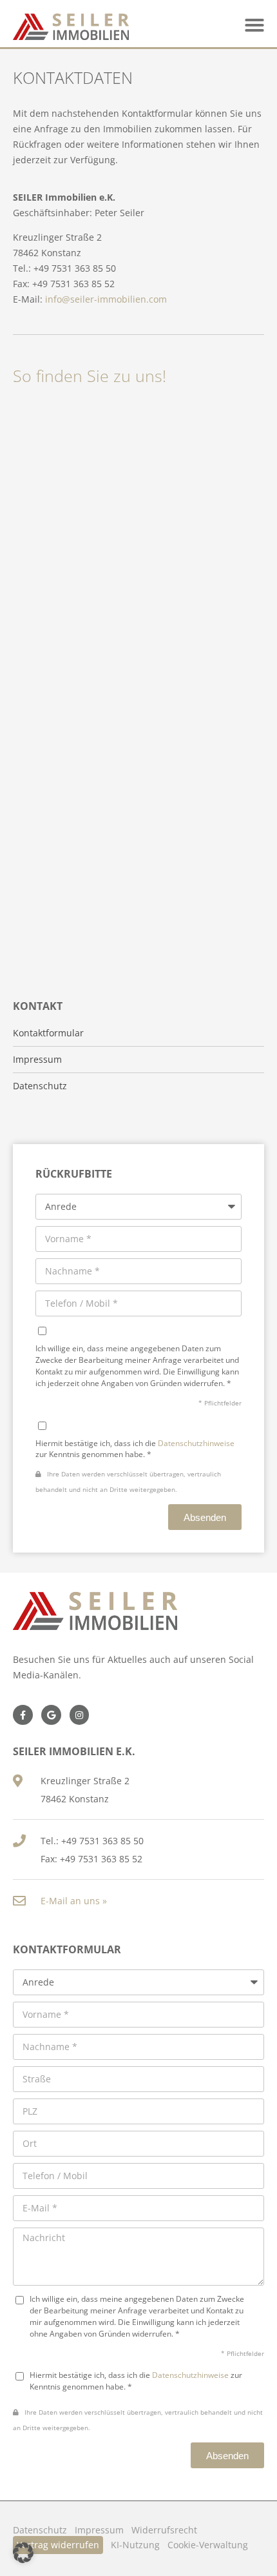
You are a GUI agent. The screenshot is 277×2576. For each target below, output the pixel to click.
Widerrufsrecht (164, 2530)
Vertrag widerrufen (58, 2545)
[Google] (51, 1715)
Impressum (99, 2530)
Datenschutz (40, 1086)
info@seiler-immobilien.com (106, 299)
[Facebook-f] (23, 1715)
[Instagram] (80, 1715)
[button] (254, 25)
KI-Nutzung (135, 2545)
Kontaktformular (48, 1033)
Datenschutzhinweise (196, 1443)
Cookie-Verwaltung (208, 2545)
